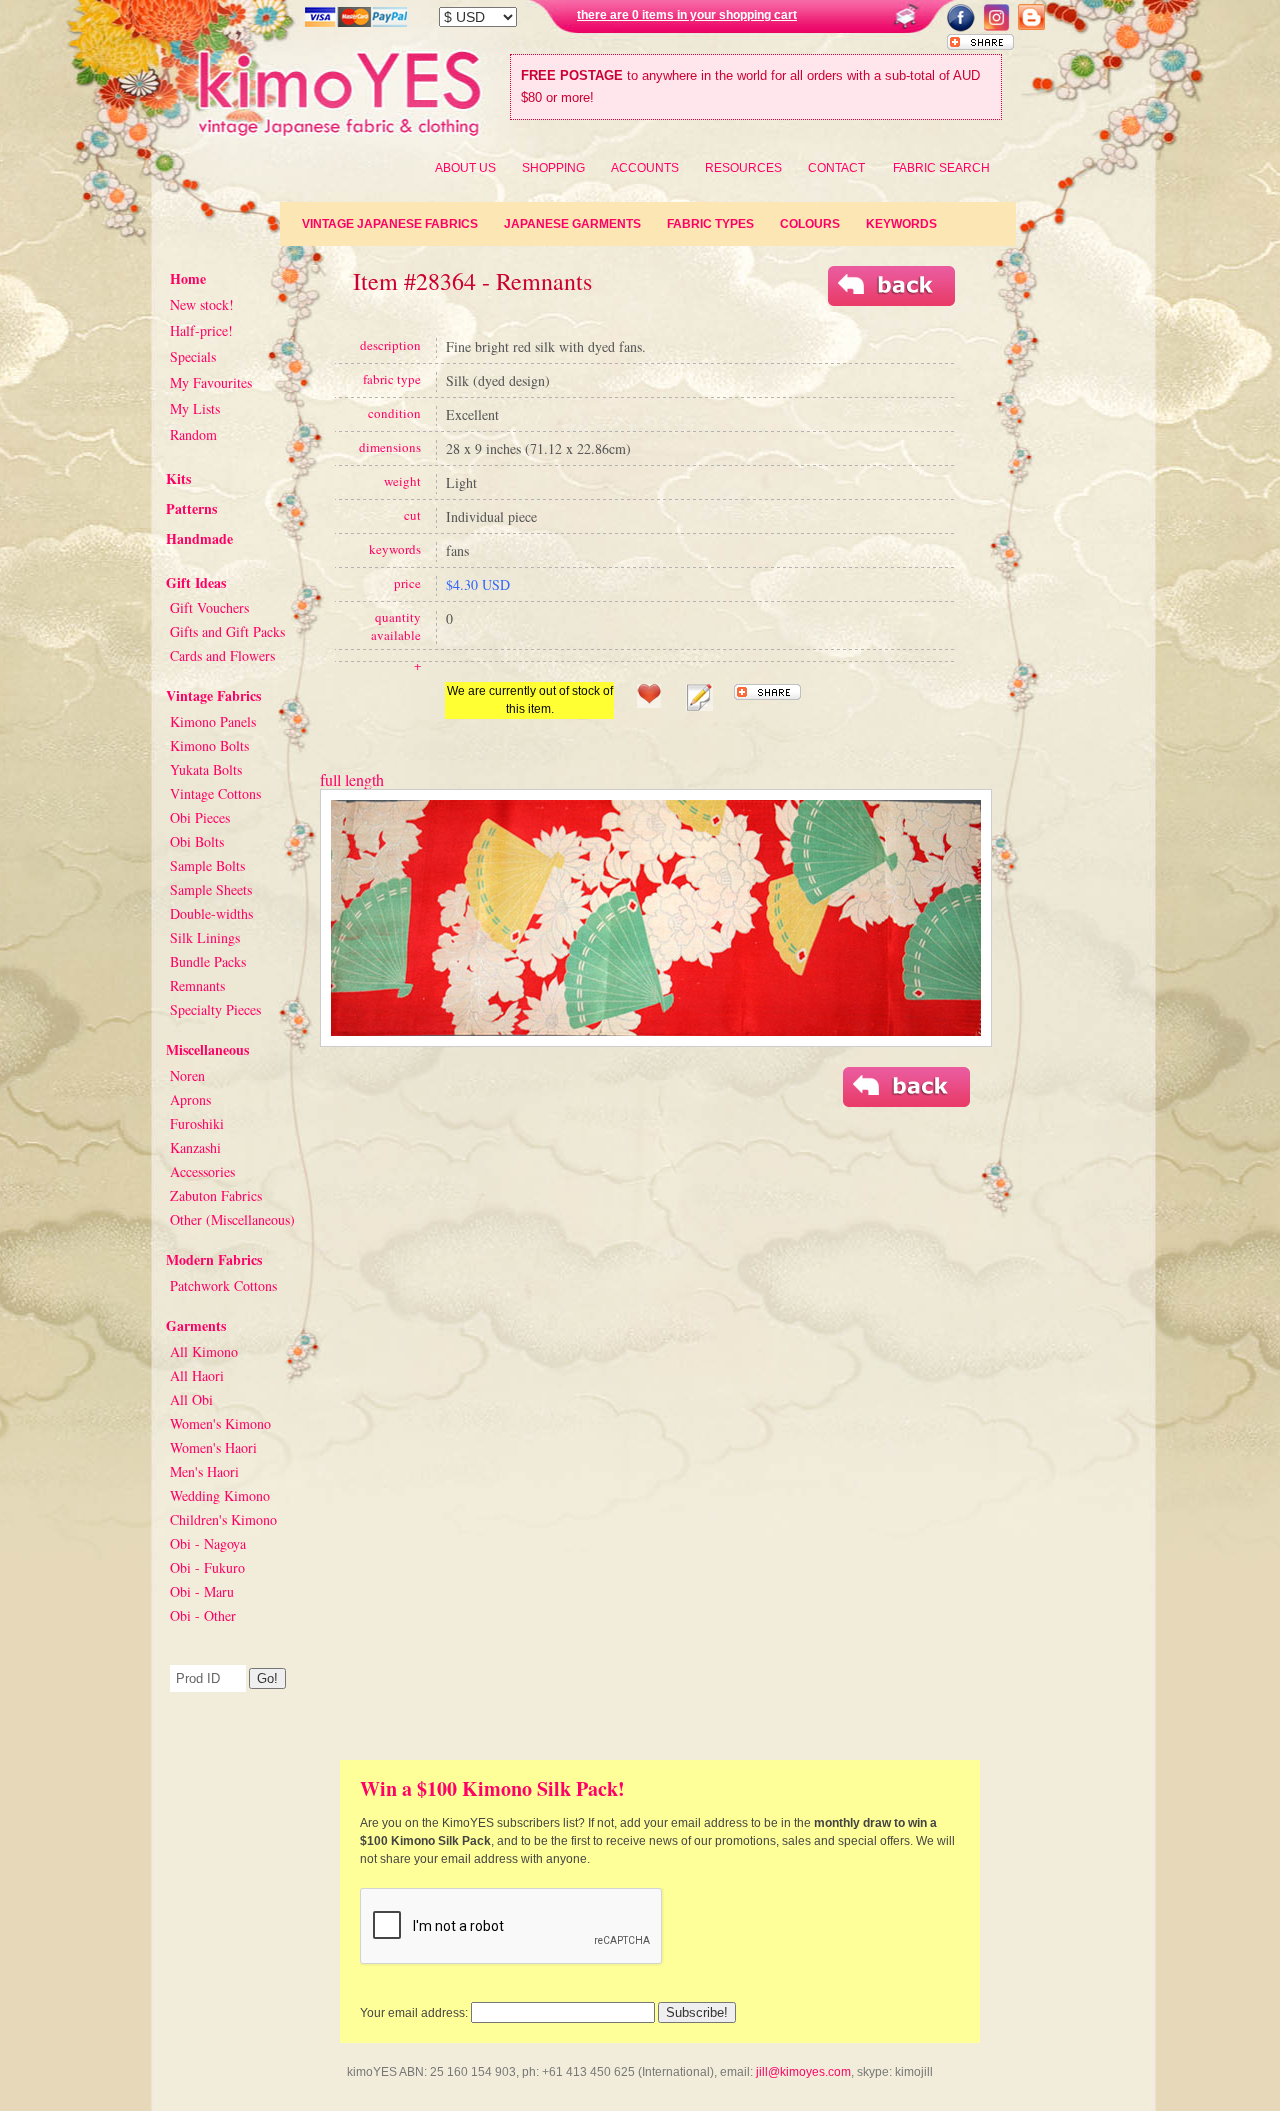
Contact (836, 168)
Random (193, 434)
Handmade (199, 538)
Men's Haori (204, 1471)
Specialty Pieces (215, 1009)
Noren (187, 1075)
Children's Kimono (223, 1519)
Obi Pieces (200, 817)
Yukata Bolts (206, 769)
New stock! (202, 304)
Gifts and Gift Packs (227, 631)
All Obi (191, 1399)
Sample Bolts (207, 865)
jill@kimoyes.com (803, 2072)
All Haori (197, 1375)
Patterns (191, 508)
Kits (178, 478)
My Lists (195, 408)
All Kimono (204, 1351)
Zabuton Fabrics (216, 1195)
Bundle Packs (208, 961)
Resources (743, 168)
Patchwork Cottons (223, 1285)
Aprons (190, 1099)
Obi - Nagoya (208, 1543)
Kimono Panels (213, 721)
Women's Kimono (220, 1423)
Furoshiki (197, 1123)
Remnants (197, 985)
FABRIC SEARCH (941, 168)
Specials (193, 356)
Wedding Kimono (220, 1495)
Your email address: (414, 2013)
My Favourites (211, 382)
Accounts (645, 168)
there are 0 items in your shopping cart (687, 15)
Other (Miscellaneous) (232, 1219)
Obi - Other (203, 1615)
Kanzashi (195, 1147)
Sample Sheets (211, 889)
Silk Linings (205, 937)
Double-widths (211, 913)
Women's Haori (213, 1447)
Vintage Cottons (215, 793)
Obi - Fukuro (207, 1567)
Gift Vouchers (209, 607)
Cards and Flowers (222, 655)
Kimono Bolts (209, 745)
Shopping (553, 168)
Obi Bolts (197, 841)
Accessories (202, 1171)
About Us (465, 168)
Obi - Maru (202, 1591)
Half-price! (201, 330)
